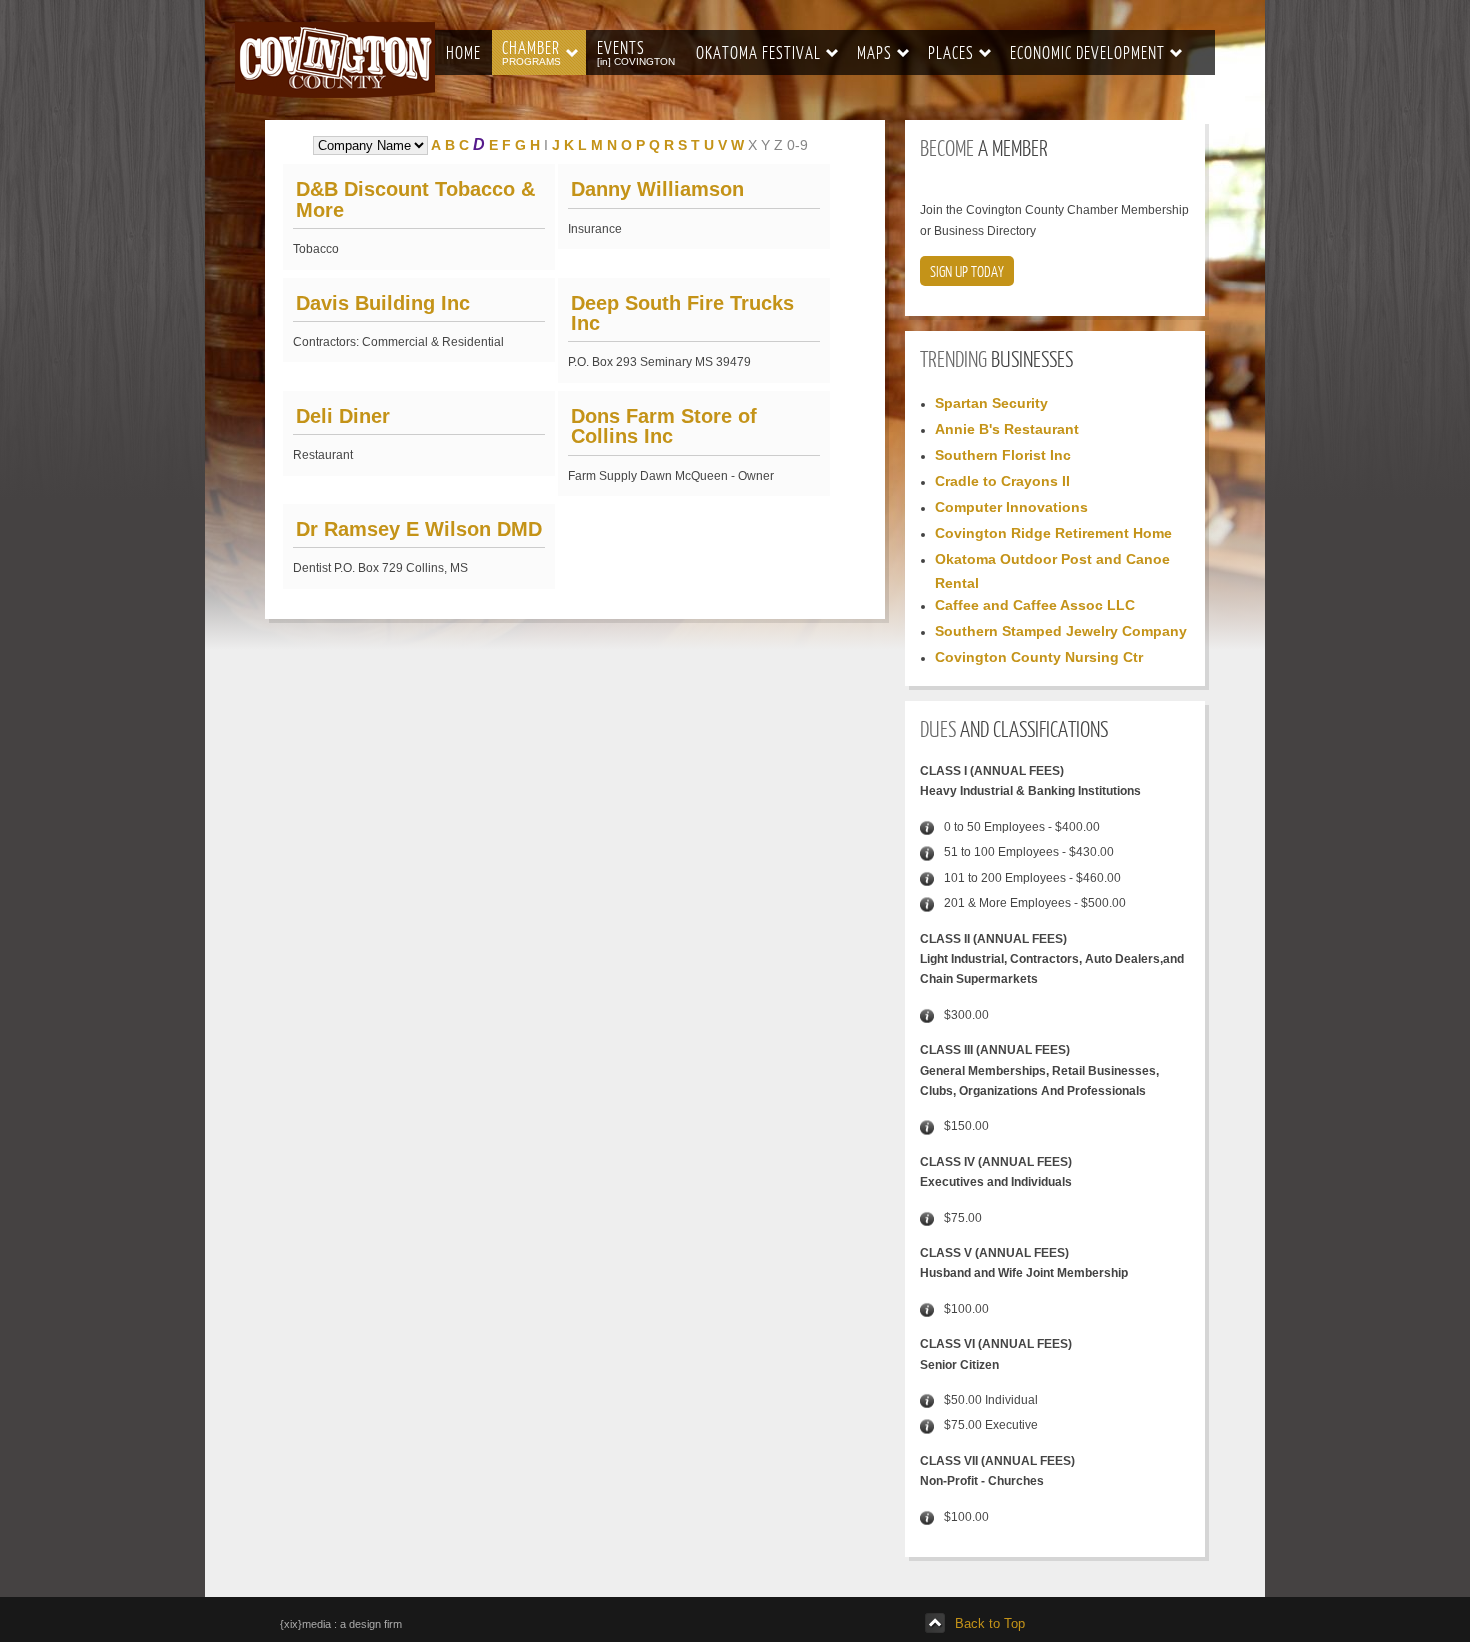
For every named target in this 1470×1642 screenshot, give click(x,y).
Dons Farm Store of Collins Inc (664, 426)
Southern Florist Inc (1003, 455)
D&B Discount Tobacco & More (415, 199)
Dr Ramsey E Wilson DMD (419, 529)
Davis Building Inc (383, 303)
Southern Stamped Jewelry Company (1061, 631)
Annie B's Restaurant (1007, 429)
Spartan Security (991, 403)
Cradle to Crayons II (1002, 481)
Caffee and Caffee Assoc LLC (1035, 605)
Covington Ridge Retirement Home (1053, 533)
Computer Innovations (1011, 507)
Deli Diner (343, 416)
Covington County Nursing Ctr (1039, 657)
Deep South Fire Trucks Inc (682, 313)
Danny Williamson (657, 189)
